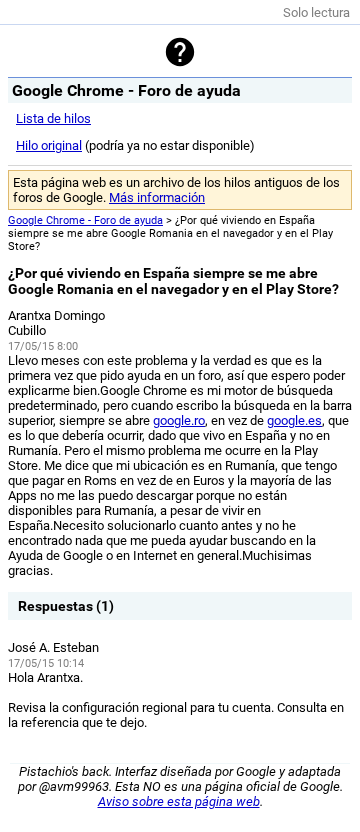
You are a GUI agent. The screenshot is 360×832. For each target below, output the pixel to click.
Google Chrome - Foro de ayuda (85, 220)
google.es (294, 420)
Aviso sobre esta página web (179, 801)
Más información (157, 197)
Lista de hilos (53, 118)
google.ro (179, 420)
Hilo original (49, 145)
